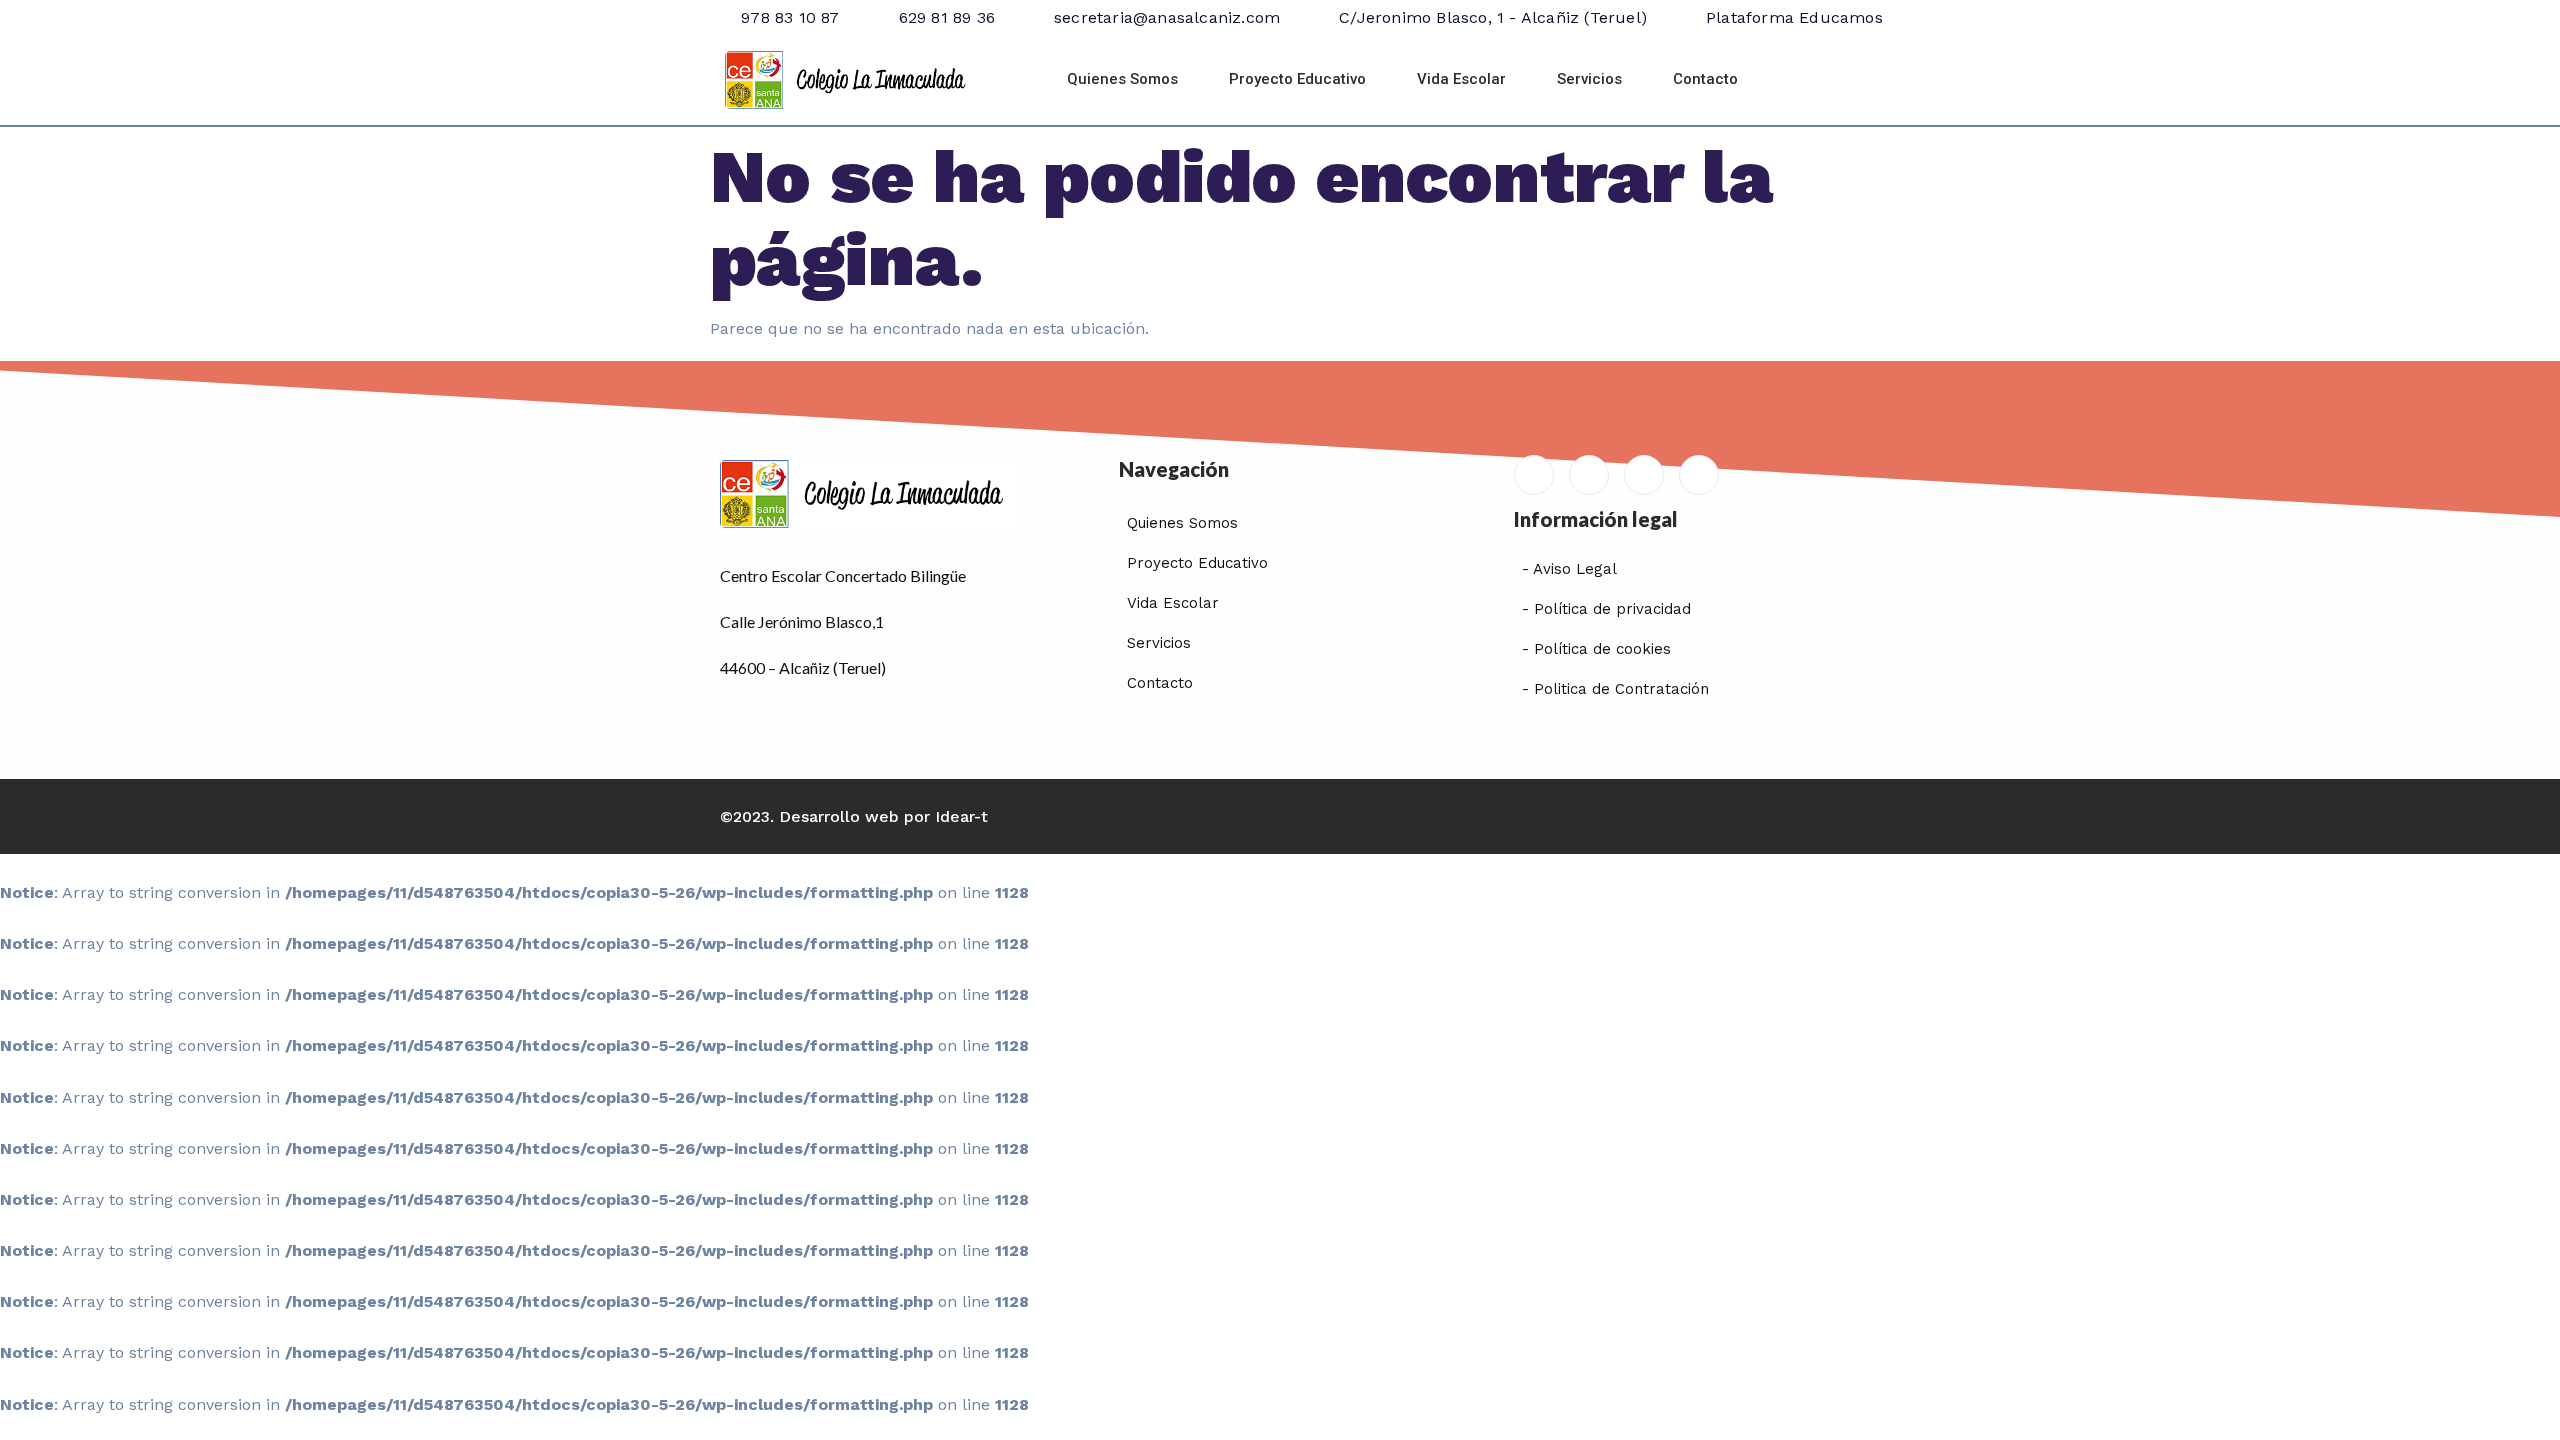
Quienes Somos (1122, 79)
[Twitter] (1644, 475)
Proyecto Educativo (1297, 79)
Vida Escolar (1461, 79)
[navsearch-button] (1813, 80)
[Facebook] (1589, 475)
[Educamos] (1534, 475)
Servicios (1589, 79)
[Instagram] (1699, 475)
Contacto (1705, 79)
